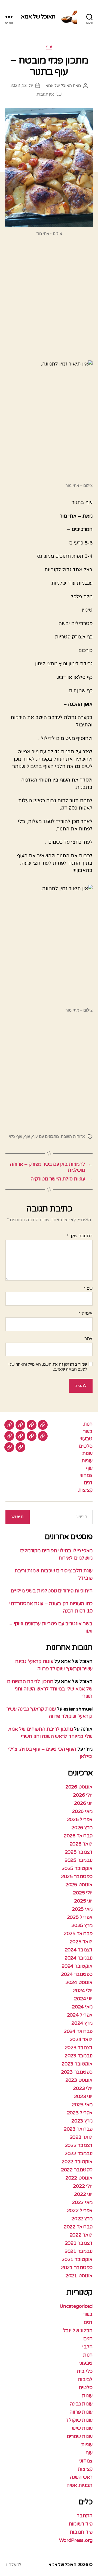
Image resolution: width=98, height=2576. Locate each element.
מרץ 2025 (82, 1925)
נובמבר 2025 (79, 1860)
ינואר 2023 (81, 2137)
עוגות (87, 1453)
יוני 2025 (83, 1901)
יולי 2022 (83, 2186)
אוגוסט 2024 (79, 1982)
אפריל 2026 (80, 1819)
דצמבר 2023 (79, 2048)
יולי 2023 (83, 2088)
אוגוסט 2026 (79, 1787)
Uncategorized (76, 2306)
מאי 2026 (82, 1811)
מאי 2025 (82, 1909)
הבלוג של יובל (78, 2331)
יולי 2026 (83, 1795)
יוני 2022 (83, 2194)
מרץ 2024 (82, 2023)
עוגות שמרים (80, 2436)
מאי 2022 (82, 2202)
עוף (49, 47)
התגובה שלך (80, 1236)
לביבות (85, 2379)
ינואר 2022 (81, 2235)
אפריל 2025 (80, 1917)
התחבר (85, 2516)
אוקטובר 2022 (77, 2162)
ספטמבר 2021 (77, 2268)
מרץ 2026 (82, 1828)
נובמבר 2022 (79, 2153)
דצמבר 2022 (79, 2145)
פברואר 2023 (78, 2129)
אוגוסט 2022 (79, 2178)
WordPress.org (76, 2540)
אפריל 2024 (80, 2015)
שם (88, 1289)
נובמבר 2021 (79, 2251)
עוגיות (87, 1461)
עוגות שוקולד (79, 2420)
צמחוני (86, 1475)
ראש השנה (81, 2477)
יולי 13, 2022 (22, 86)
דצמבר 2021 (79, 2243)
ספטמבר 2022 (77, 2170)
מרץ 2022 (82, 2219)
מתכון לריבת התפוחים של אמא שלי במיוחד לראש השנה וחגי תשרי (50, 1689)
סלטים (86, 1446)
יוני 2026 (83, 1803)
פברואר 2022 (78, 2227)
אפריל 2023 (80, 2113)
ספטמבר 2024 (77, 1974)
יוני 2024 (83, 1999)
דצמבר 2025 (79, 1852)
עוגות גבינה (81, 2404)
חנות (88, 1424)
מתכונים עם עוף (45, 1136)
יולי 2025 (83, 1893)
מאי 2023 (82, 2105)
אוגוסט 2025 (79, 1885)
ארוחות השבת (73, 1136)
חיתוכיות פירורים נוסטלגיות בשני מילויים (52, 1591)
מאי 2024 (82, 2007)
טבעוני (86, 1439)
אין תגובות (45, 94)
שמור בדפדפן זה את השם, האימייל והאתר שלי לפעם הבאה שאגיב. (48, 1367)
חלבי (87, 2347)
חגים (88, 2339)
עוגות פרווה (81, 2412)
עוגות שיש (82, 2428)
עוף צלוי (16, 1136)
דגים (88, 1483)
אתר (88, 1339)
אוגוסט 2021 (79, 2276)
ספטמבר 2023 (77, 2072)
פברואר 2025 (78, 1933)
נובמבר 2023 (79, 2056)
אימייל (85, 1314)
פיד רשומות (81, 2524)
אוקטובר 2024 (77, 1966)
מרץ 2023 (82, 2121)
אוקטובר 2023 (77, 2064)
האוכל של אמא (38, 17)
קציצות (85, 1490)
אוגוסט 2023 (79, 2080)
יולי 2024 (83, 1991)
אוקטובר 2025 (77, 1868)
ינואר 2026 (81, 1844)
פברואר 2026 (78, 1836)
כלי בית (85, 2371)
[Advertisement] (49, 301)
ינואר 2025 (81, 1942)
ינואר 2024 (81, 2039)
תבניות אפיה (79, 2485)
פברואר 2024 (78, 2031)
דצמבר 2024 (79, 1950)
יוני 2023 (83, 2096)
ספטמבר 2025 (77, 1876)
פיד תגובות (81, 2532)
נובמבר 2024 (79, 1958)
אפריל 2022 (80, 2210)
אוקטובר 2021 (77, 2259)
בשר (88, 1431)
